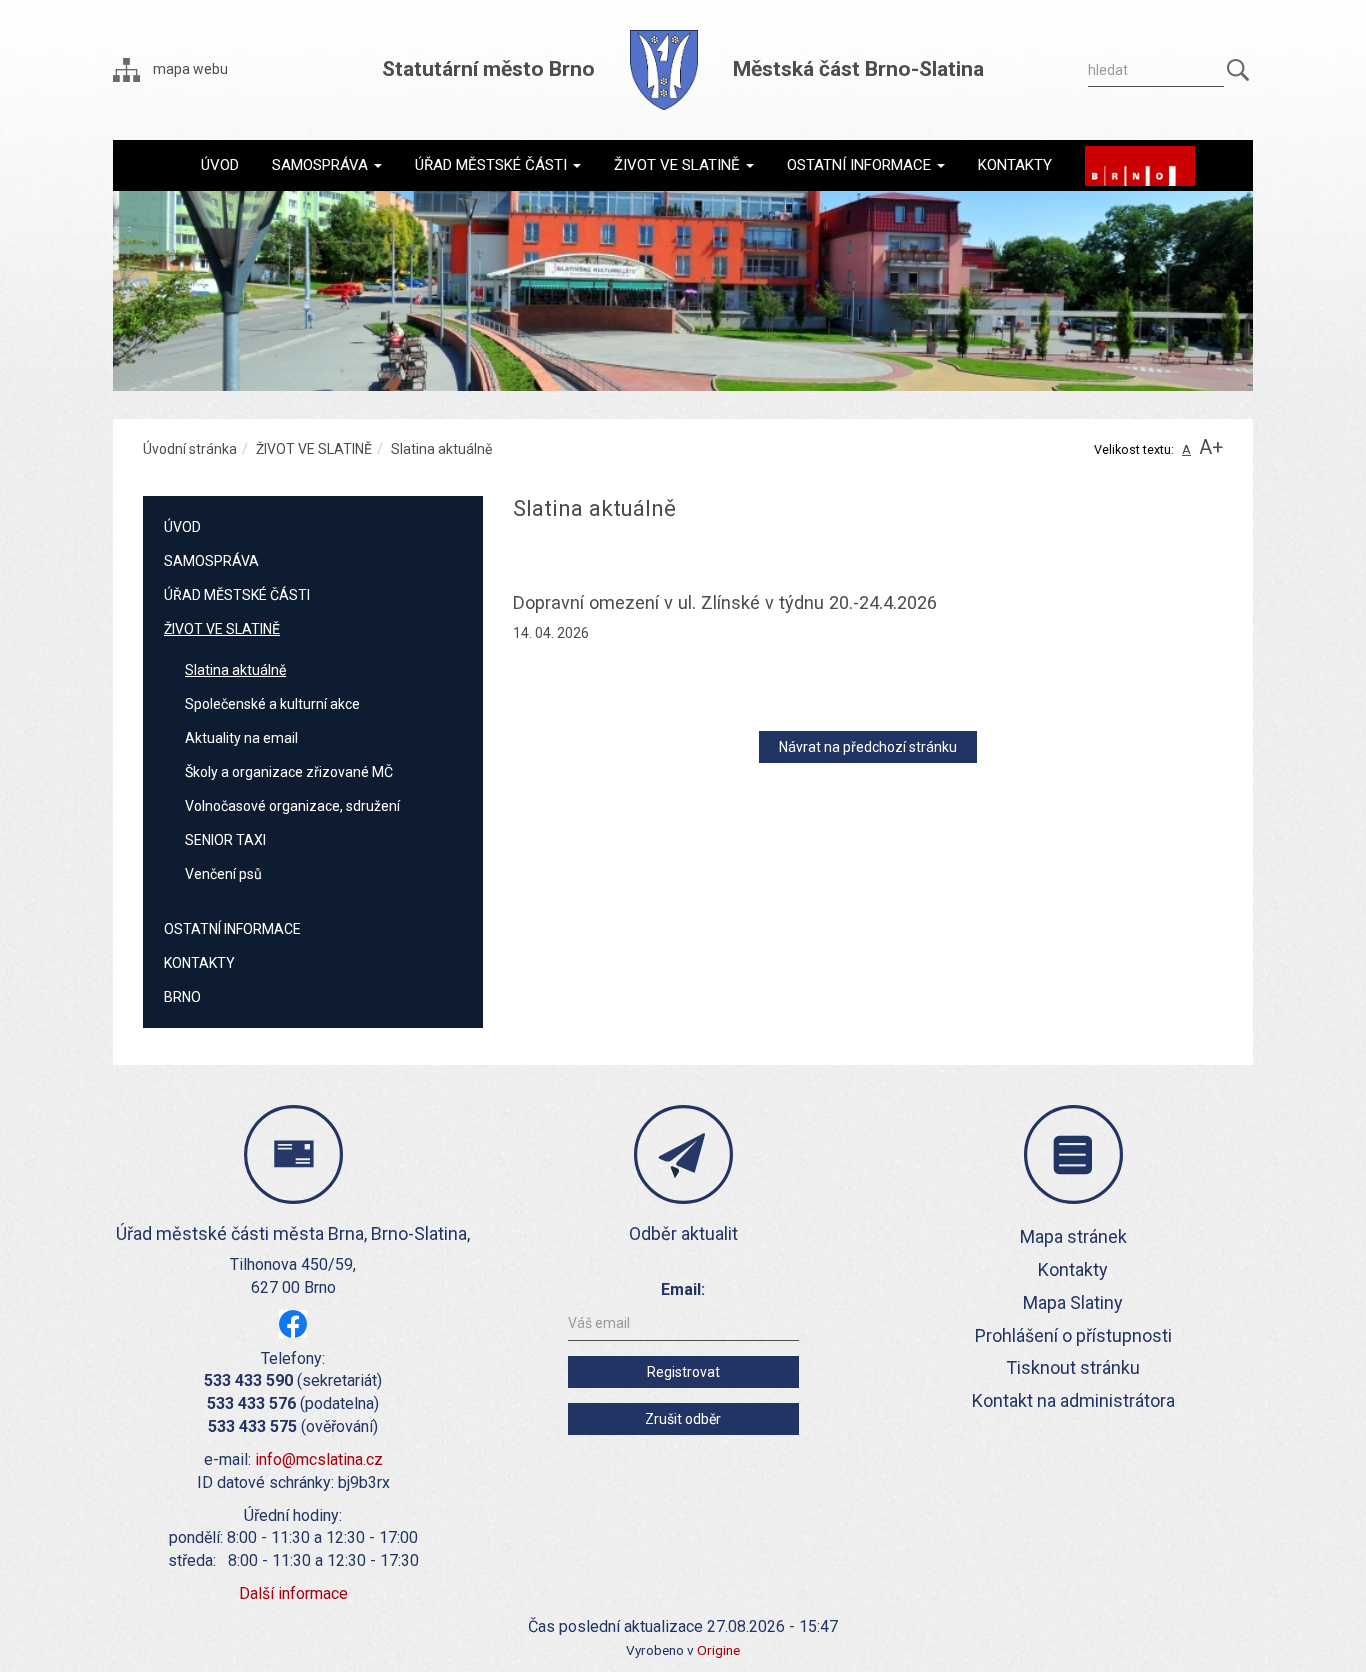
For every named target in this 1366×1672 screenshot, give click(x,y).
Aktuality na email (241, 738)
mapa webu (189, 69)
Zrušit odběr (683, 1419)
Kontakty (1073, 1269)
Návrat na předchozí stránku (868, 747)
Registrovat (683, 1372)
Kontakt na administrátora (1073, 1400)
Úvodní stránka (190, 449)
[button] (327, 165)
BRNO (182, 997)
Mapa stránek (1073, 1236)
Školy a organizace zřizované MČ (289, 772)
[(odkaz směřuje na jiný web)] (1140, 166)
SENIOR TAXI (225, 840)
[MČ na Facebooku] (293, 1322)
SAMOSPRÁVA (211, 561)
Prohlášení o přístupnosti (1073, 1335)
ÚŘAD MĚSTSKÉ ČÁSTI (237, 595)
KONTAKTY (199, 963)
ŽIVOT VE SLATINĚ (314, 449)
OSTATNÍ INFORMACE (232, 929)
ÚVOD (182, 527)
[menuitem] (220, 165)
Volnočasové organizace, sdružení (292, 806)
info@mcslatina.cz (319, 1459)
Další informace (293, 1593)
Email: (683, 1289)
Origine (718, 1650)
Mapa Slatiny (1073, 1302)
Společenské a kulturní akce (272, 704)
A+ (1211, 447)
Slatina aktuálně (235, 670)
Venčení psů (223, 874)
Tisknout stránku (1073, 1367)
